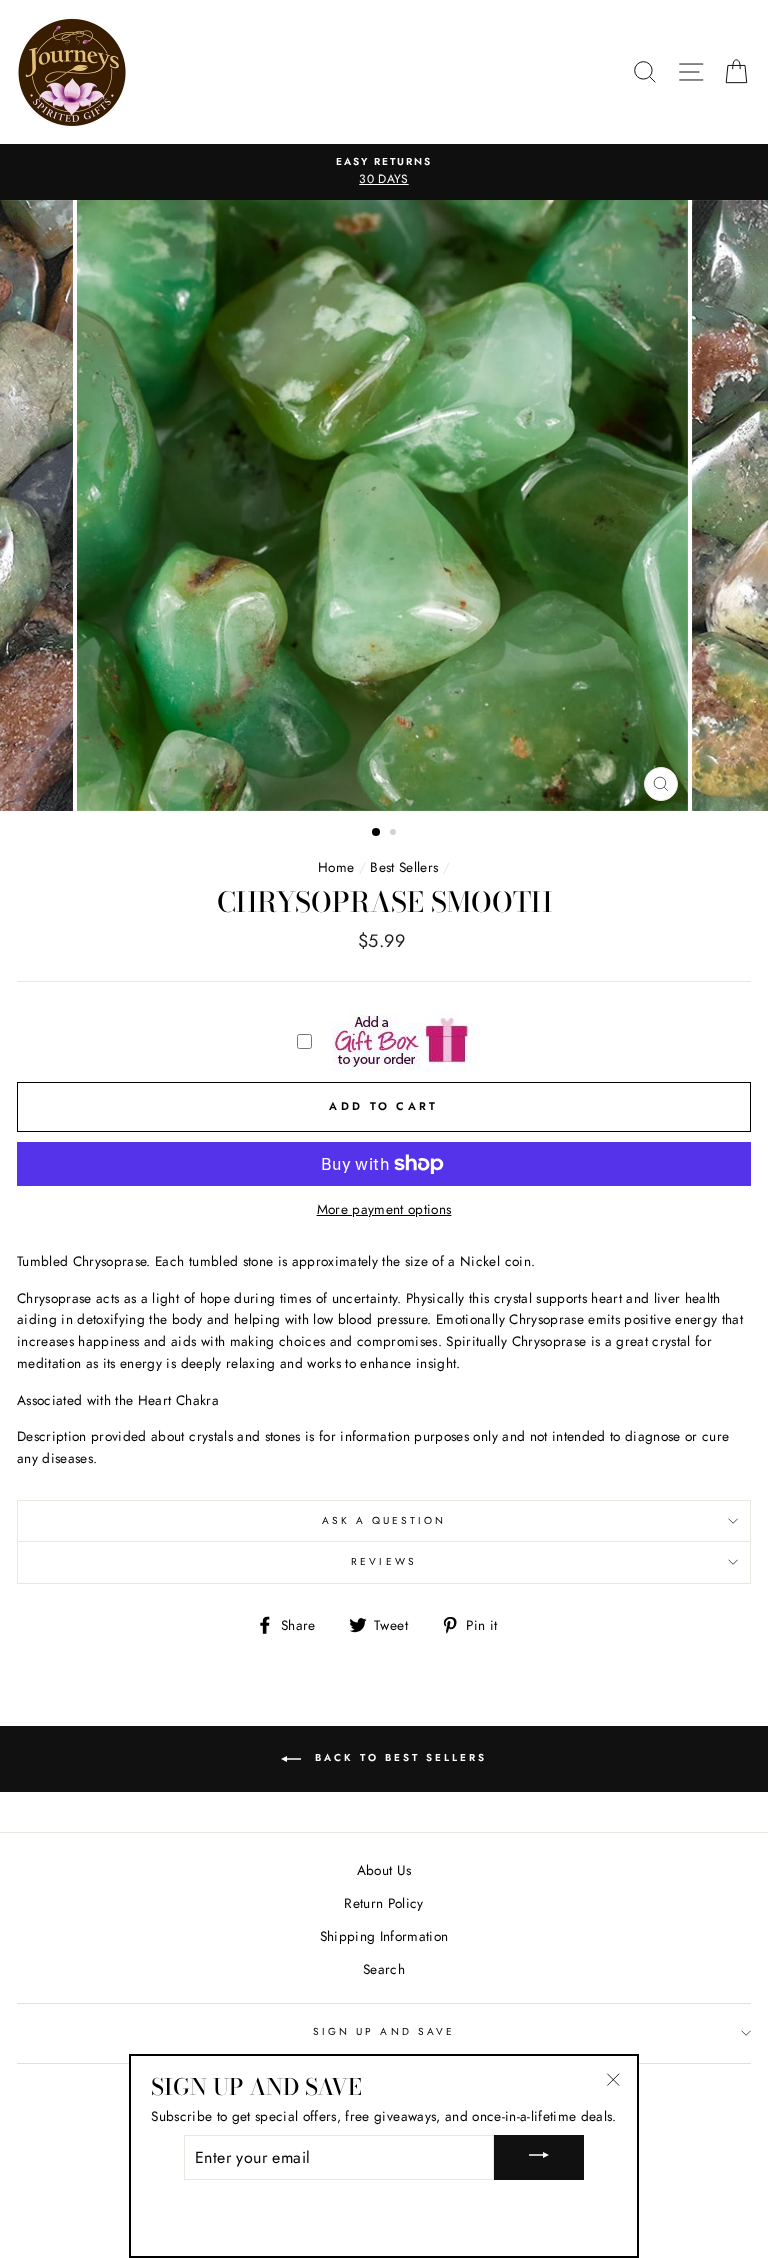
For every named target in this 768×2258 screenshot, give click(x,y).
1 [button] (377, 833)
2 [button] (395, 834)
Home (336, 867)
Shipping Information (384, 1936)
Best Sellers (404, 867)
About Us (384, 1870)
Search (384, 1969)
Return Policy (383, 1903)
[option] (384, 172)
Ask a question (384, 1520)
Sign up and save (384, 2031)
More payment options (384, 1209)
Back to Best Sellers (398, 1758)
